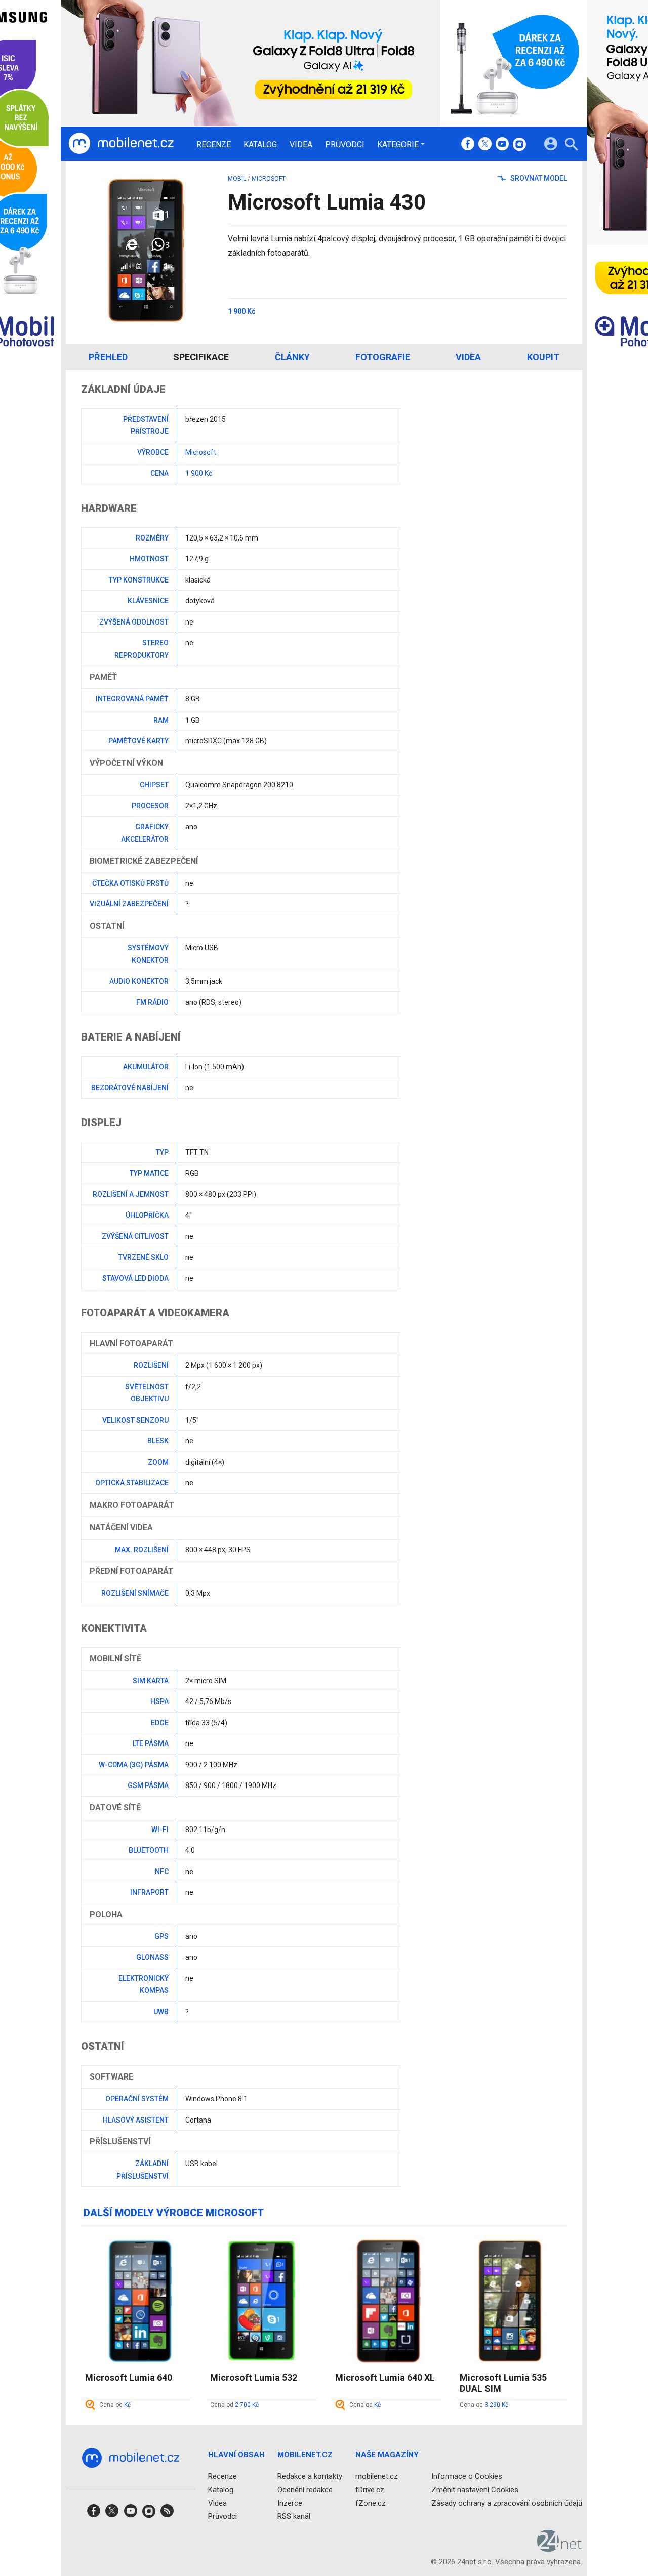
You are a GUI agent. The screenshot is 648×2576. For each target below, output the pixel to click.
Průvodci (345, 145)
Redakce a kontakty (310, 2476)
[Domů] (121, 144)
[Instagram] (519, 145)
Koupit (543, 357)
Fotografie (383, 357)
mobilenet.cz (377, 2476)
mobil (237, 179)
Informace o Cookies (467, 2476)
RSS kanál (294, 2516)
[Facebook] (468, 145)
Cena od (115, 2405)
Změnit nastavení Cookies (475, 2490)
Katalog (260, 145)
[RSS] (167, 2514)
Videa (301, 145)
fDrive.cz (370, 2490)
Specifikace (201, 357)
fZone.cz (371, 2503)
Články (292, 357)
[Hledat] (571, 146)
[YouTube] (502, 145)
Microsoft (269, 179)
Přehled (108, 357)
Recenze (214, 145)
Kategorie (398, 144)
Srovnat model (538, 178)
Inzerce (290, 2503)
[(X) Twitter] (485, 145)
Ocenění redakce (305, 2490)
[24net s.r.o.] (560, 2548)
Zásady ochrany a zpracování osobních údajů (507, 2503)
